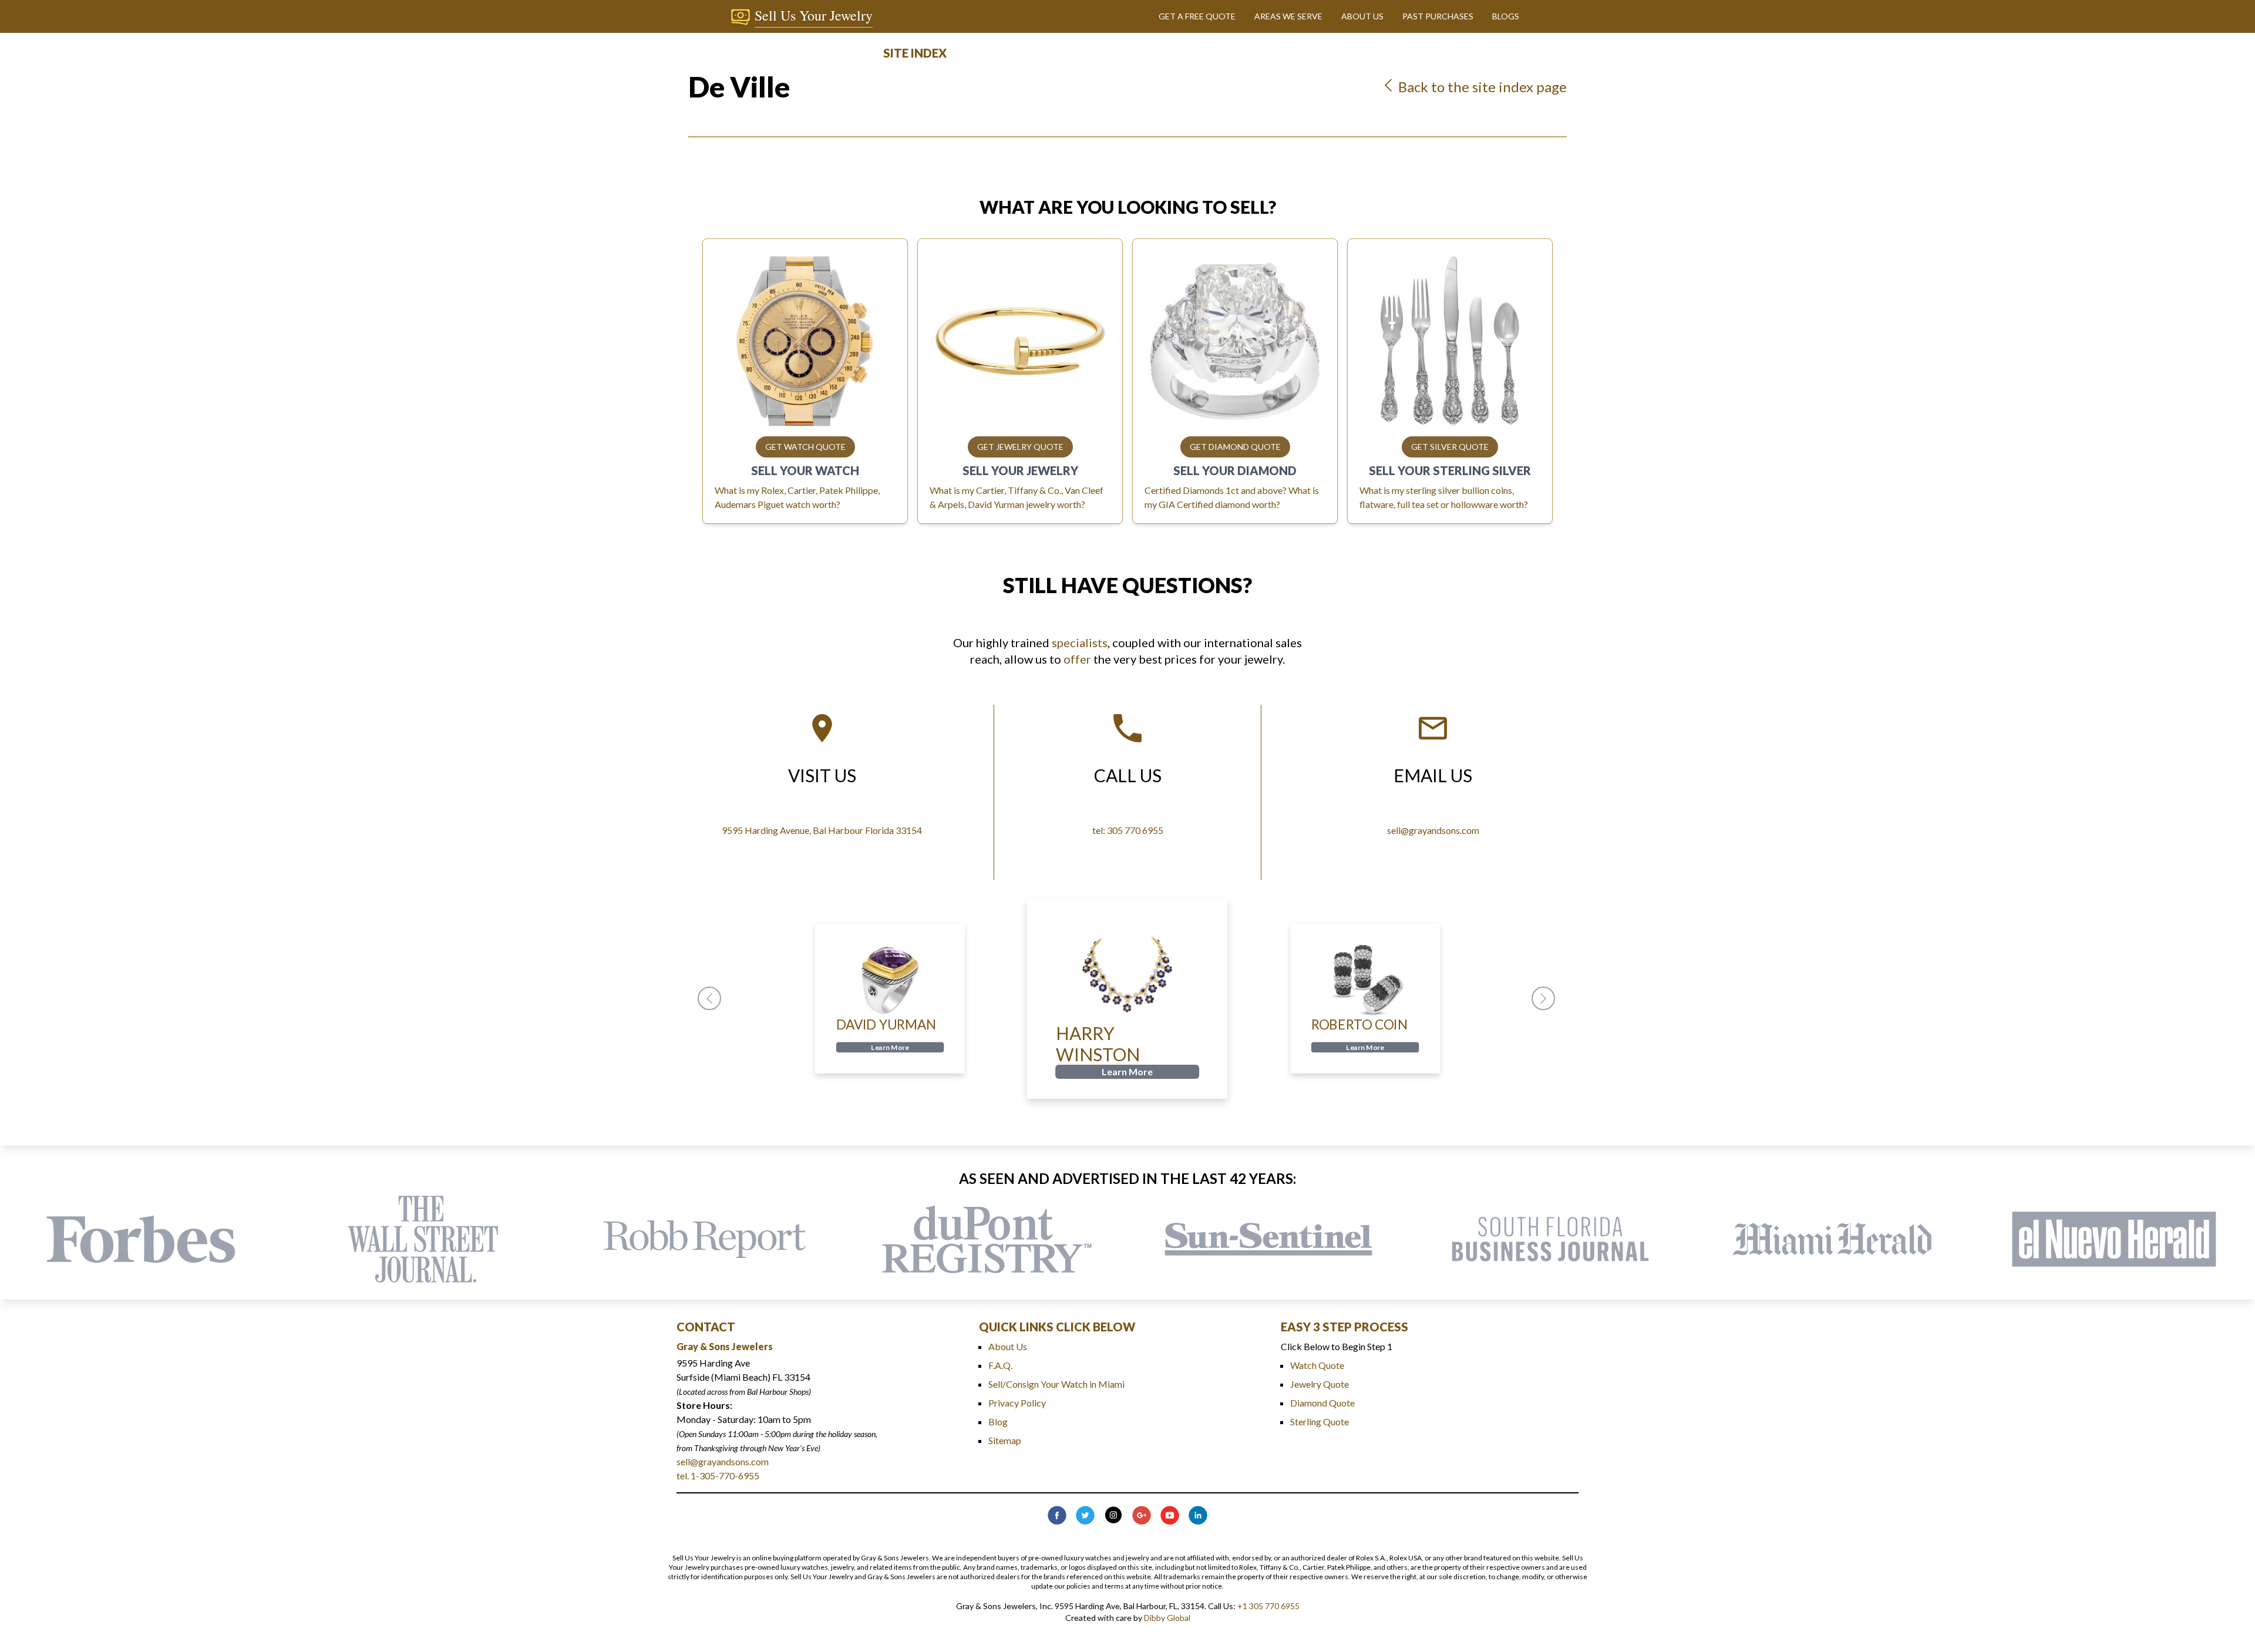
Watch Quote (1317, 1365)
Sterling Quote (1320, 1421)
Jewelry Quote (1320, 1384)
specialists (1080, 642)
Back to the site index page (1481, 87)
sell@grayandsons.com (723, 1461)
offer (1077, 659)
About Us (1008, 1346)
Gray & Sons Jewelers (725, 1346)
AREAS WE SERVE (1288, 16)
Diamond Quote (1322, 1403)
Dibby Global (1167, 1618)
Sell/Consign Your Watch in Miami (1056, 1384)
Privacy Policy (1017, 1403)
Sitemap (1005, 1440)
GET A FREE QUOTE (1197, 16)
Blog (998, 1421)
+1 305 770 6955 (1268, 1606)
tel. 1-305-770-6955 (718, 1476)
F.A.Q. (1000, 1365)
